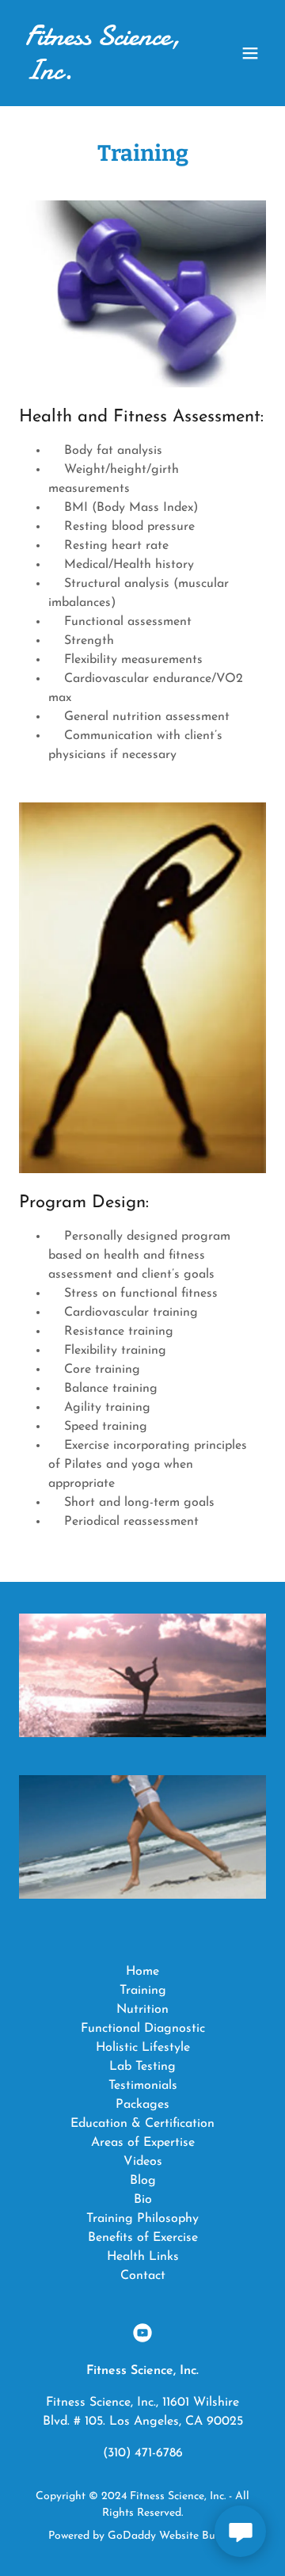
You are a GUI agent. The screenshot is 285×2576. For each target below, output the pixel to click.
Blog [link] (143, 2181)
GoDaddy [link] (132, 2536)
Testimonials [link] (143, 2086)
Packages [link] (142, 2105)
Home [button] (142, 1972)
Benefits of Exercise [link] (143, 2238)
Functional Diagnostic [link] (143, 2029)
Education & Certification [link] (142, 2124)
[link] (105, 76)
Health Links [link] (143, 2257)
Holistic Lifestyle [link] (143, 2048)
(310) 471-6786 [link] (143, 2453)
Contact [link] (143, 2276)
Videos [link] (143, 2162)
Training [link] (143, 1991)
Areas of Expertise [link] (143, 2143)
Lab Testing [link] (142, 2067)
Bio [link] (143, 2200)
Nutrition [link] (142, 2010)
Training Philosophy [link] (142, 2219)
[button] (250, 53)
